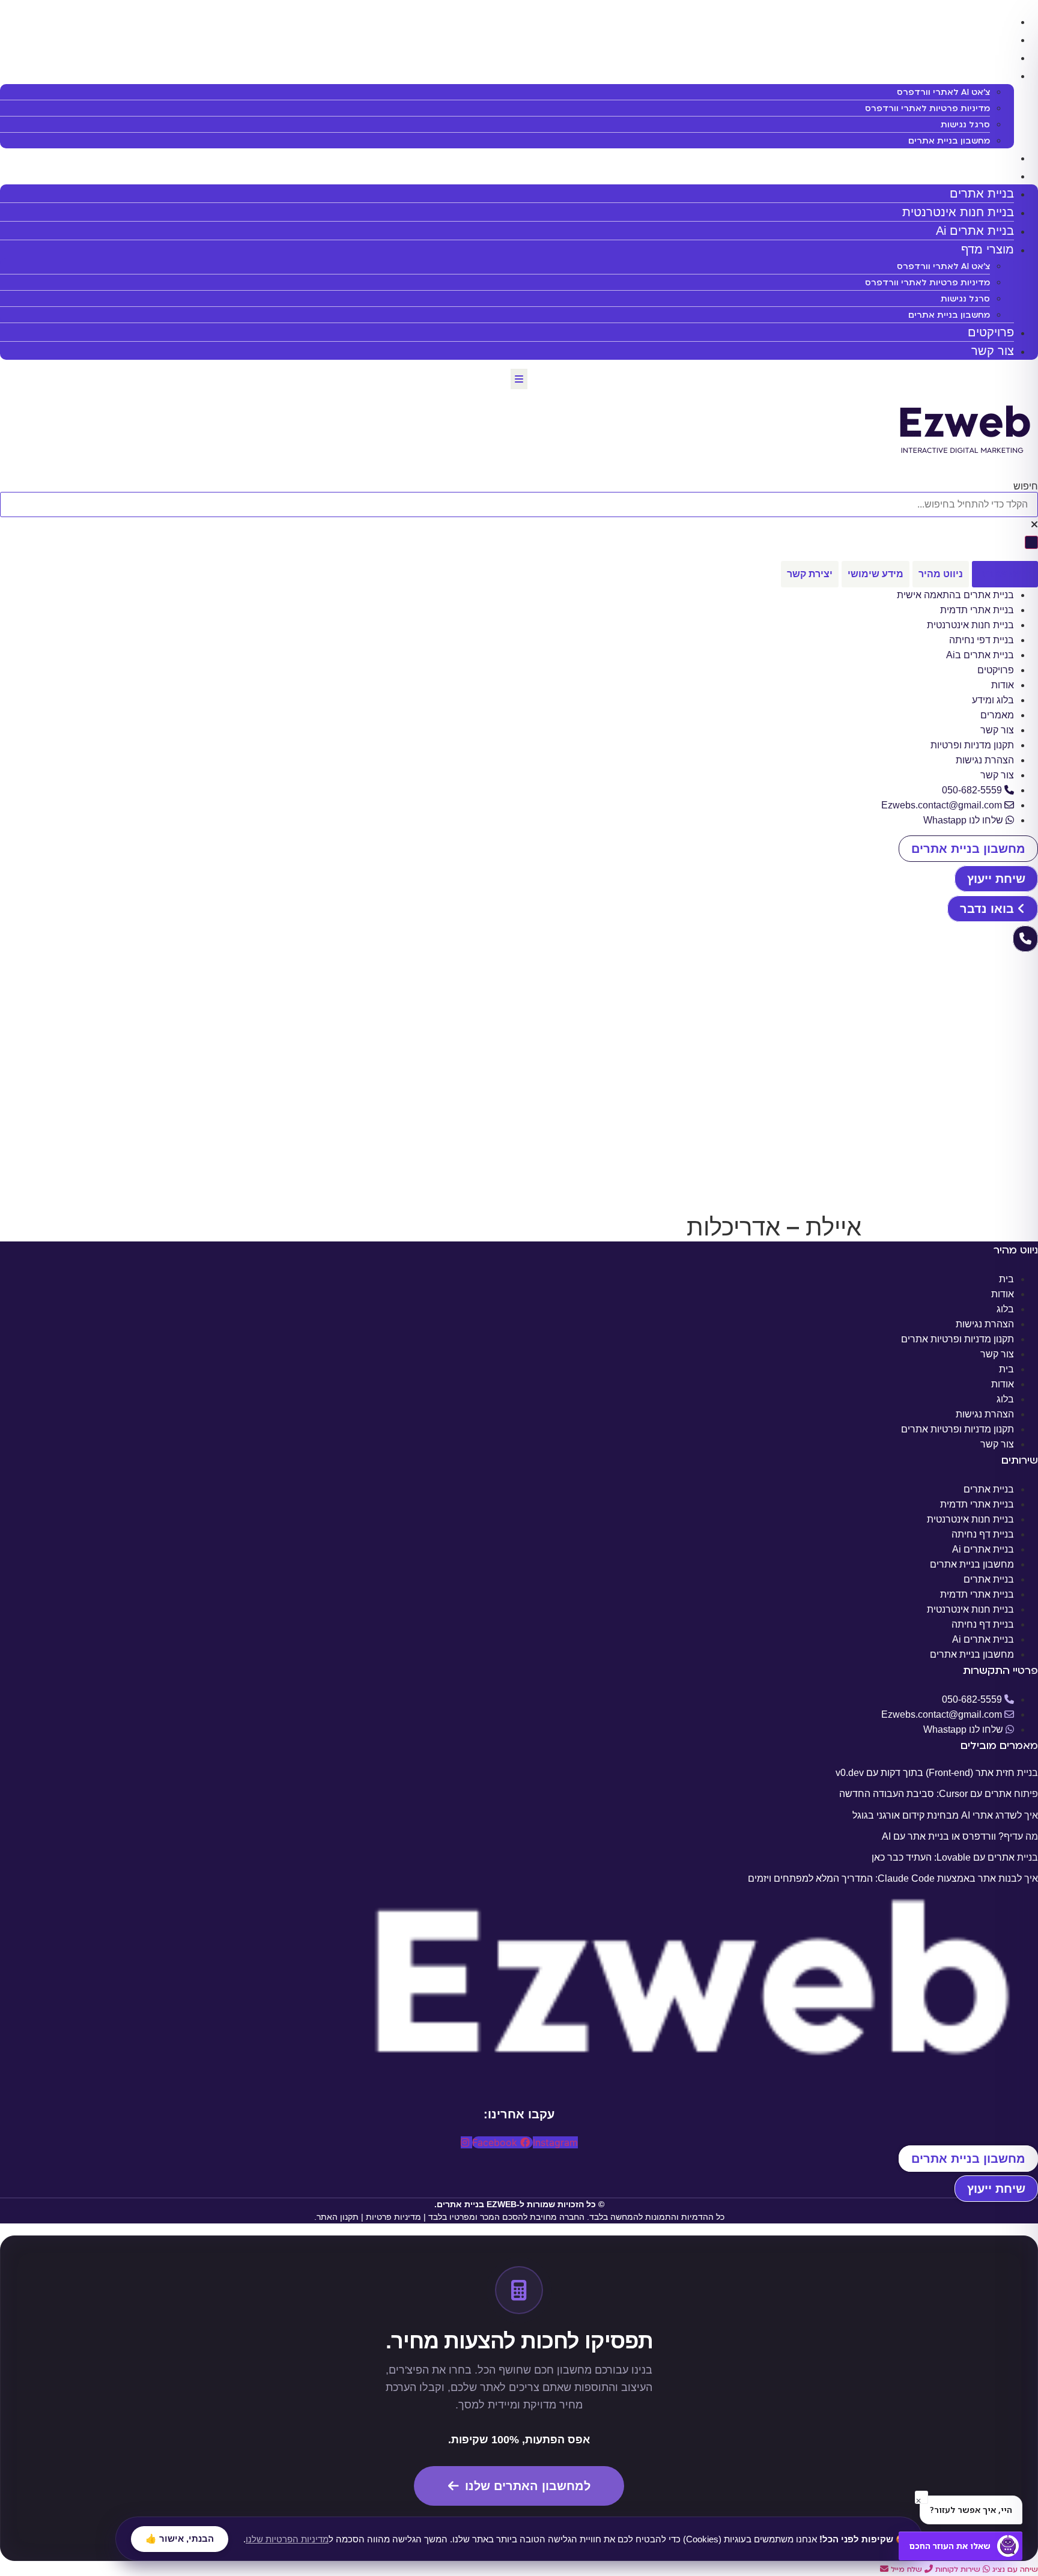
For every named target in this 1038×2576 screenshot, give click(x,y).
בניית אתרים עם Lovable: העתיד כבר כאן (955, 1857)
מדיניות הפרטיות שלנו (287, 2538)
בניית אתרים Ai (969, 57)
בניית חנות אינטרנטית (952, 39)
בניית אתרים (976, 21)
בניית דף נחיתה (983, 1534)
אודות (1003, 1294)
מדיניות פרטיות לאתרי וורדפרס (927, 108)
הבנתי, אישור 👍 (180, 2538)
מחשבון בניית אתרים (949, 141)
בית (1006, 1279)
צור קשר (993, 351)
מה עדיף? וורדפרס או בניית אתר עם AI (960, 1836)
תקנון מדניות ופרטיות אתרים (958, 1339)
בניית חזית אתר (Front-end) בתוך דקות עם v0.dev (937, 1773)
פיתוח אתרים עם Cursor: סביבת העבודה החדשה (939, 1794)
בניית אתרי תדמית (977, 1504)
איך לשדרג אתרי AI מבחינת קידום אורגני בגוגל (945, 1815)
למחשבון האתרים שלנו (528, 2486)
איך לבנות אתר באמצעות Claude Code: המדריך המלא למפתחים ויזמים (893, 1878)
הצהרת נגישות (985, 1324)
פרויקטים (985, 157)
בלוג (1005, 1309)
